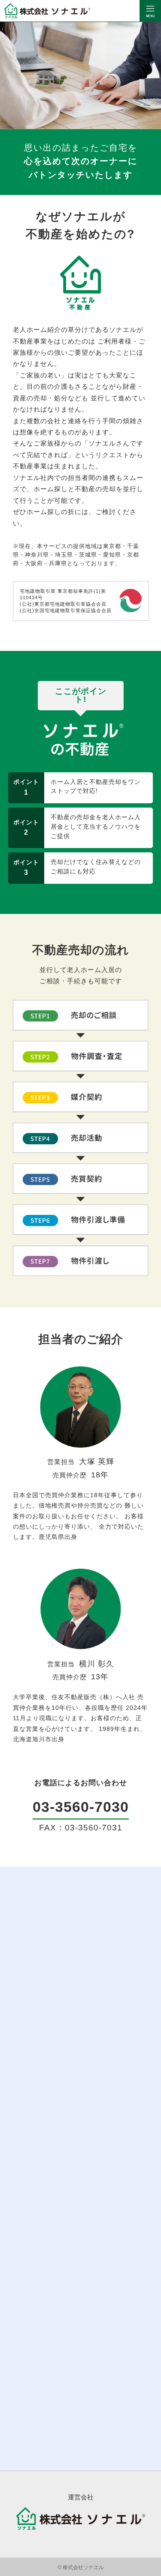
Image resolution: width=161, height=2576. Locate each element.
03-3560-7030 (81, 1807)
